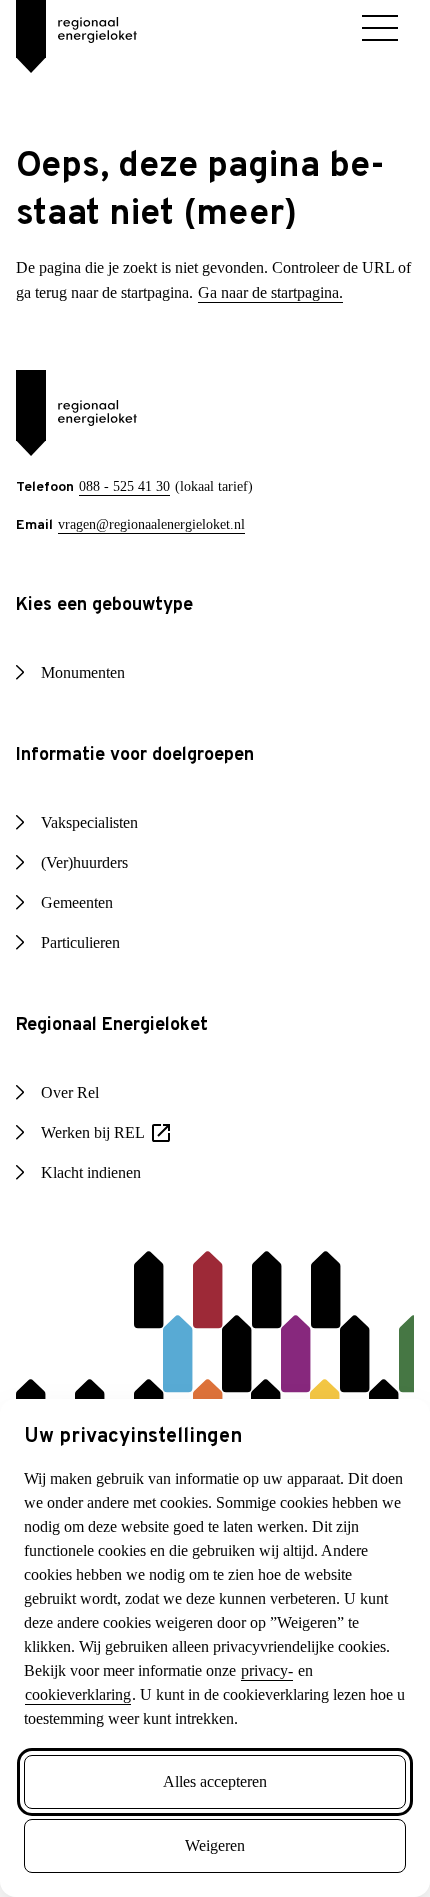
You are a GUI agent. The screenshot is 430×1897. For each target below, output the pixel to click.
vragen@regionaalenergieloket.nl (159, 548)
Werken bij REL (111, 1158)
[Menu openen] (380, 28)
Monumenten (89, 697)
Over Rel (73, 1117)
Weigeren (215, 1846)
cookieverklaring (86, 1695)
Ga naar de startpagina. (99, 317)
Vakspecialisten (97, 847)
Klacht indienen (97, 1197)
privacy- (255, 1671)
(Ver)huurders (91, 887)
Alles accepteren (215, 1782)
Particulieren (89, 967)
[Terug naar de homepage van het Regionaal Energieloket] (60, 30)
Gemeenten (83, 927)
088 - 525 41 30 (129, 510)
